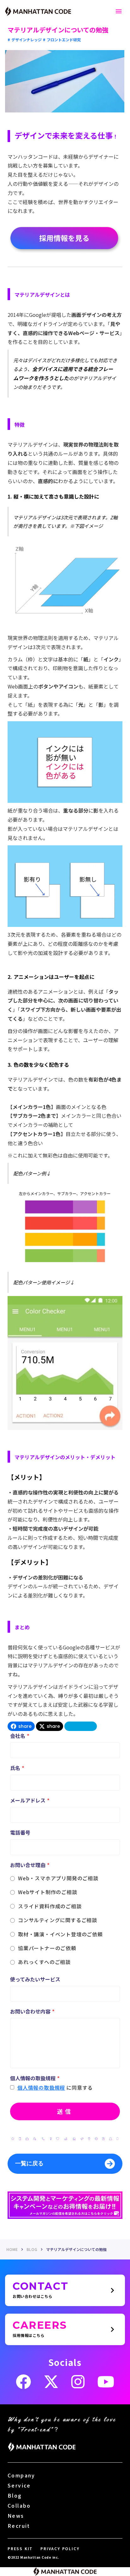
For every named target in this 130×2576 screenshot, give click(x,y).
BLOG (32, 2249)
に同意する (80, 2088)
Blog (15, 2495)
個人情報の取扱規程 (41, 2088)
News (16, 2516)
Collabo (19, 2505)
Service (19, 2485)
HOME (12, 2249)
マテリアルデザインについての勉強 (76, 2249)
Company (21, 2475)
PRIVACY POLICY (60, 2549)
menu (119, 11)
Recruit (19, 2526)
